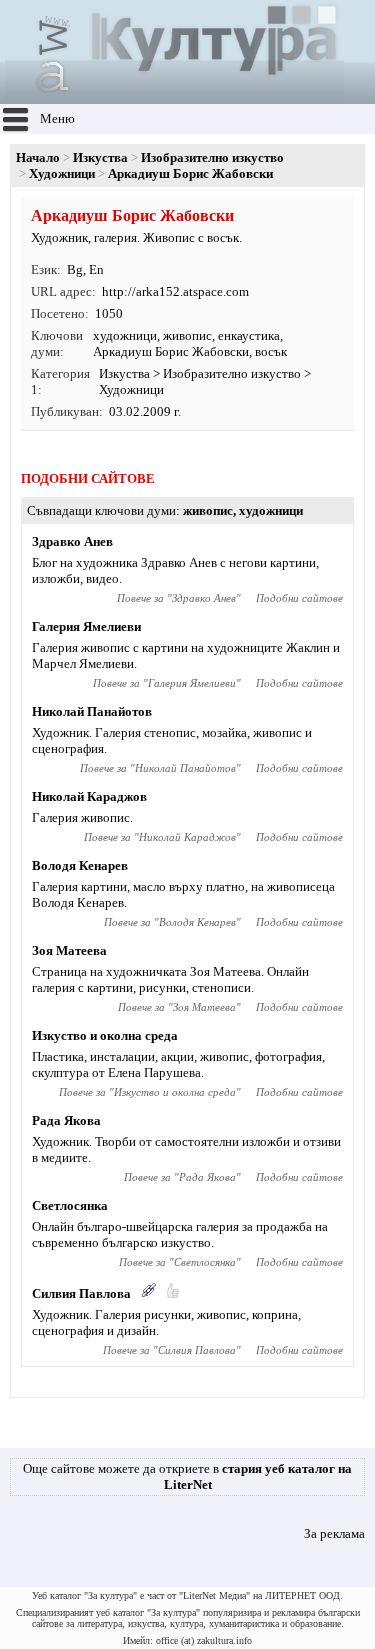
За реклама (334, 1533)
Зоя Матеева (69, 950)
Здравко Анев (72, 541)
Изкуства (100, 157)
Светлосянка (70, 1205)
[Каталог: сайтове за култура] (174, 95)
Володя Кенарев (80, 865)
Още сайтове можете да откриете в (187, 1476)
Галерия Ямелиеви (86, 626)
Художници (62, 173)
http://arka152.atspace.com (175, 291)
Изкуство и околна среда (105, 1035)
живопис (187, 335)
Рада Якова (66, 1120)
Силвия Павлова (81, 1293)
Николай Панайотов (92, 711)
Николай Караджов (89, 796)
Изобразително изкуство (212, 157)
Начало (38, 157)
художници (125, 335)
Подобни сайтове (299, 598)
